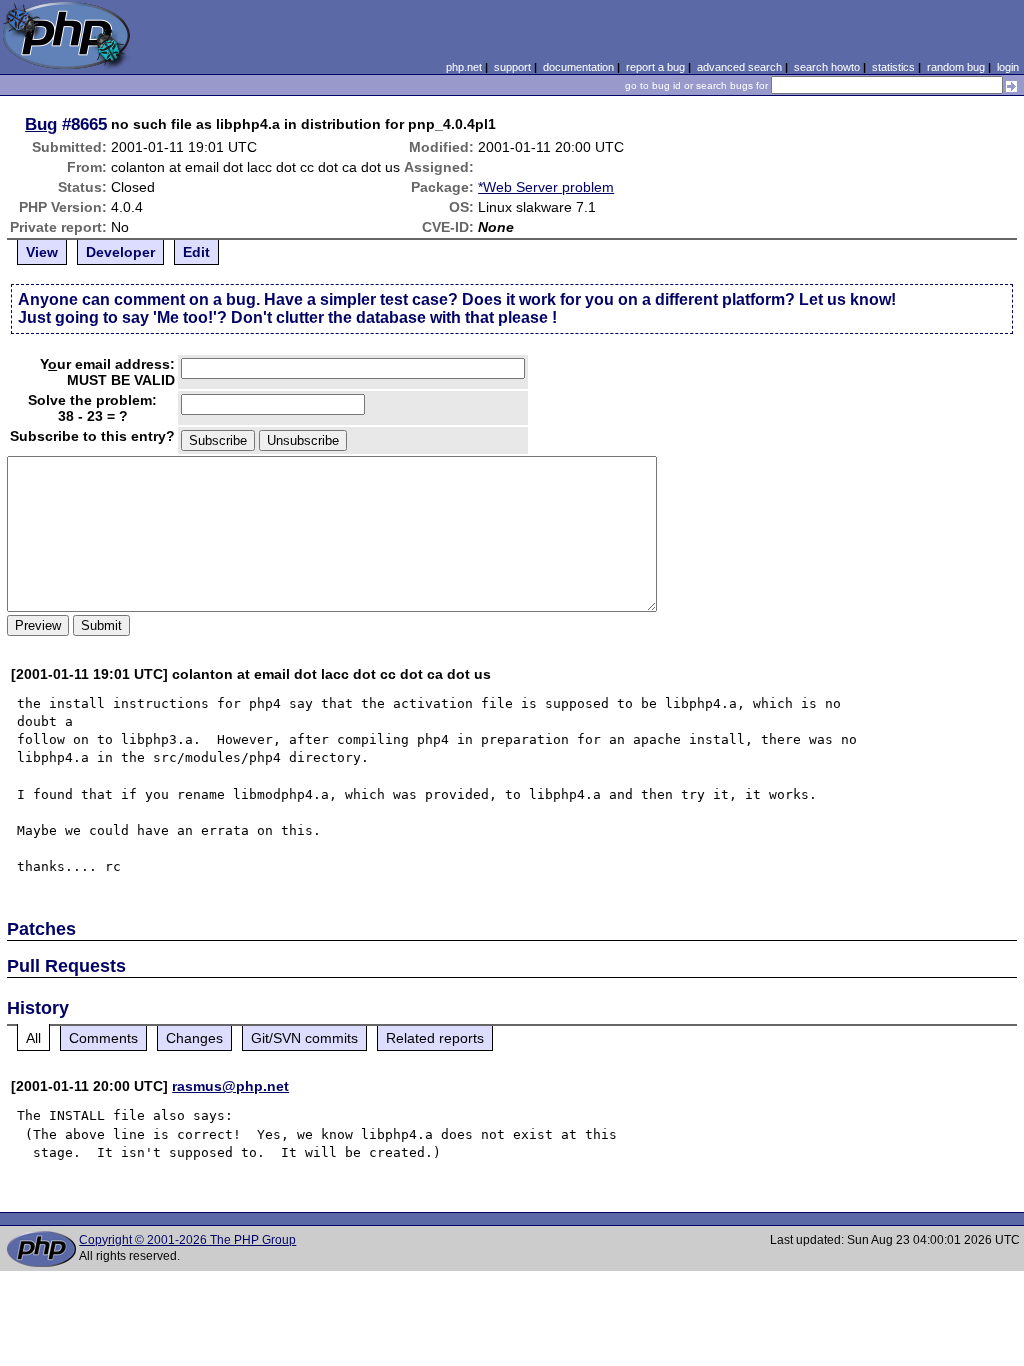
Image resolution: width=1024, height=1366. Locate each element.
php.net (464, 67)
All (33, 1038)
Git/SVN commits (304, 1038)
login (1008, 67)
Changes (194, 1038)
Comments (103, 1038)
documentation (578, 67)
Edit (196, 252)
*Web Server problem (546, 187)
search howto (827, 67)
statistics (893, 67)
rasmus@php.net (230, 1086)
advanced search (739, 67)
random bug (956, 67)
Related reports (435, 1038)
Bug (41, 124)
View (42, 252)
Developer (120, 252)
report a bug (655, 67)
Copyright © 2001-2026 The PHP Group (187, 1240)
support (512, 67)
